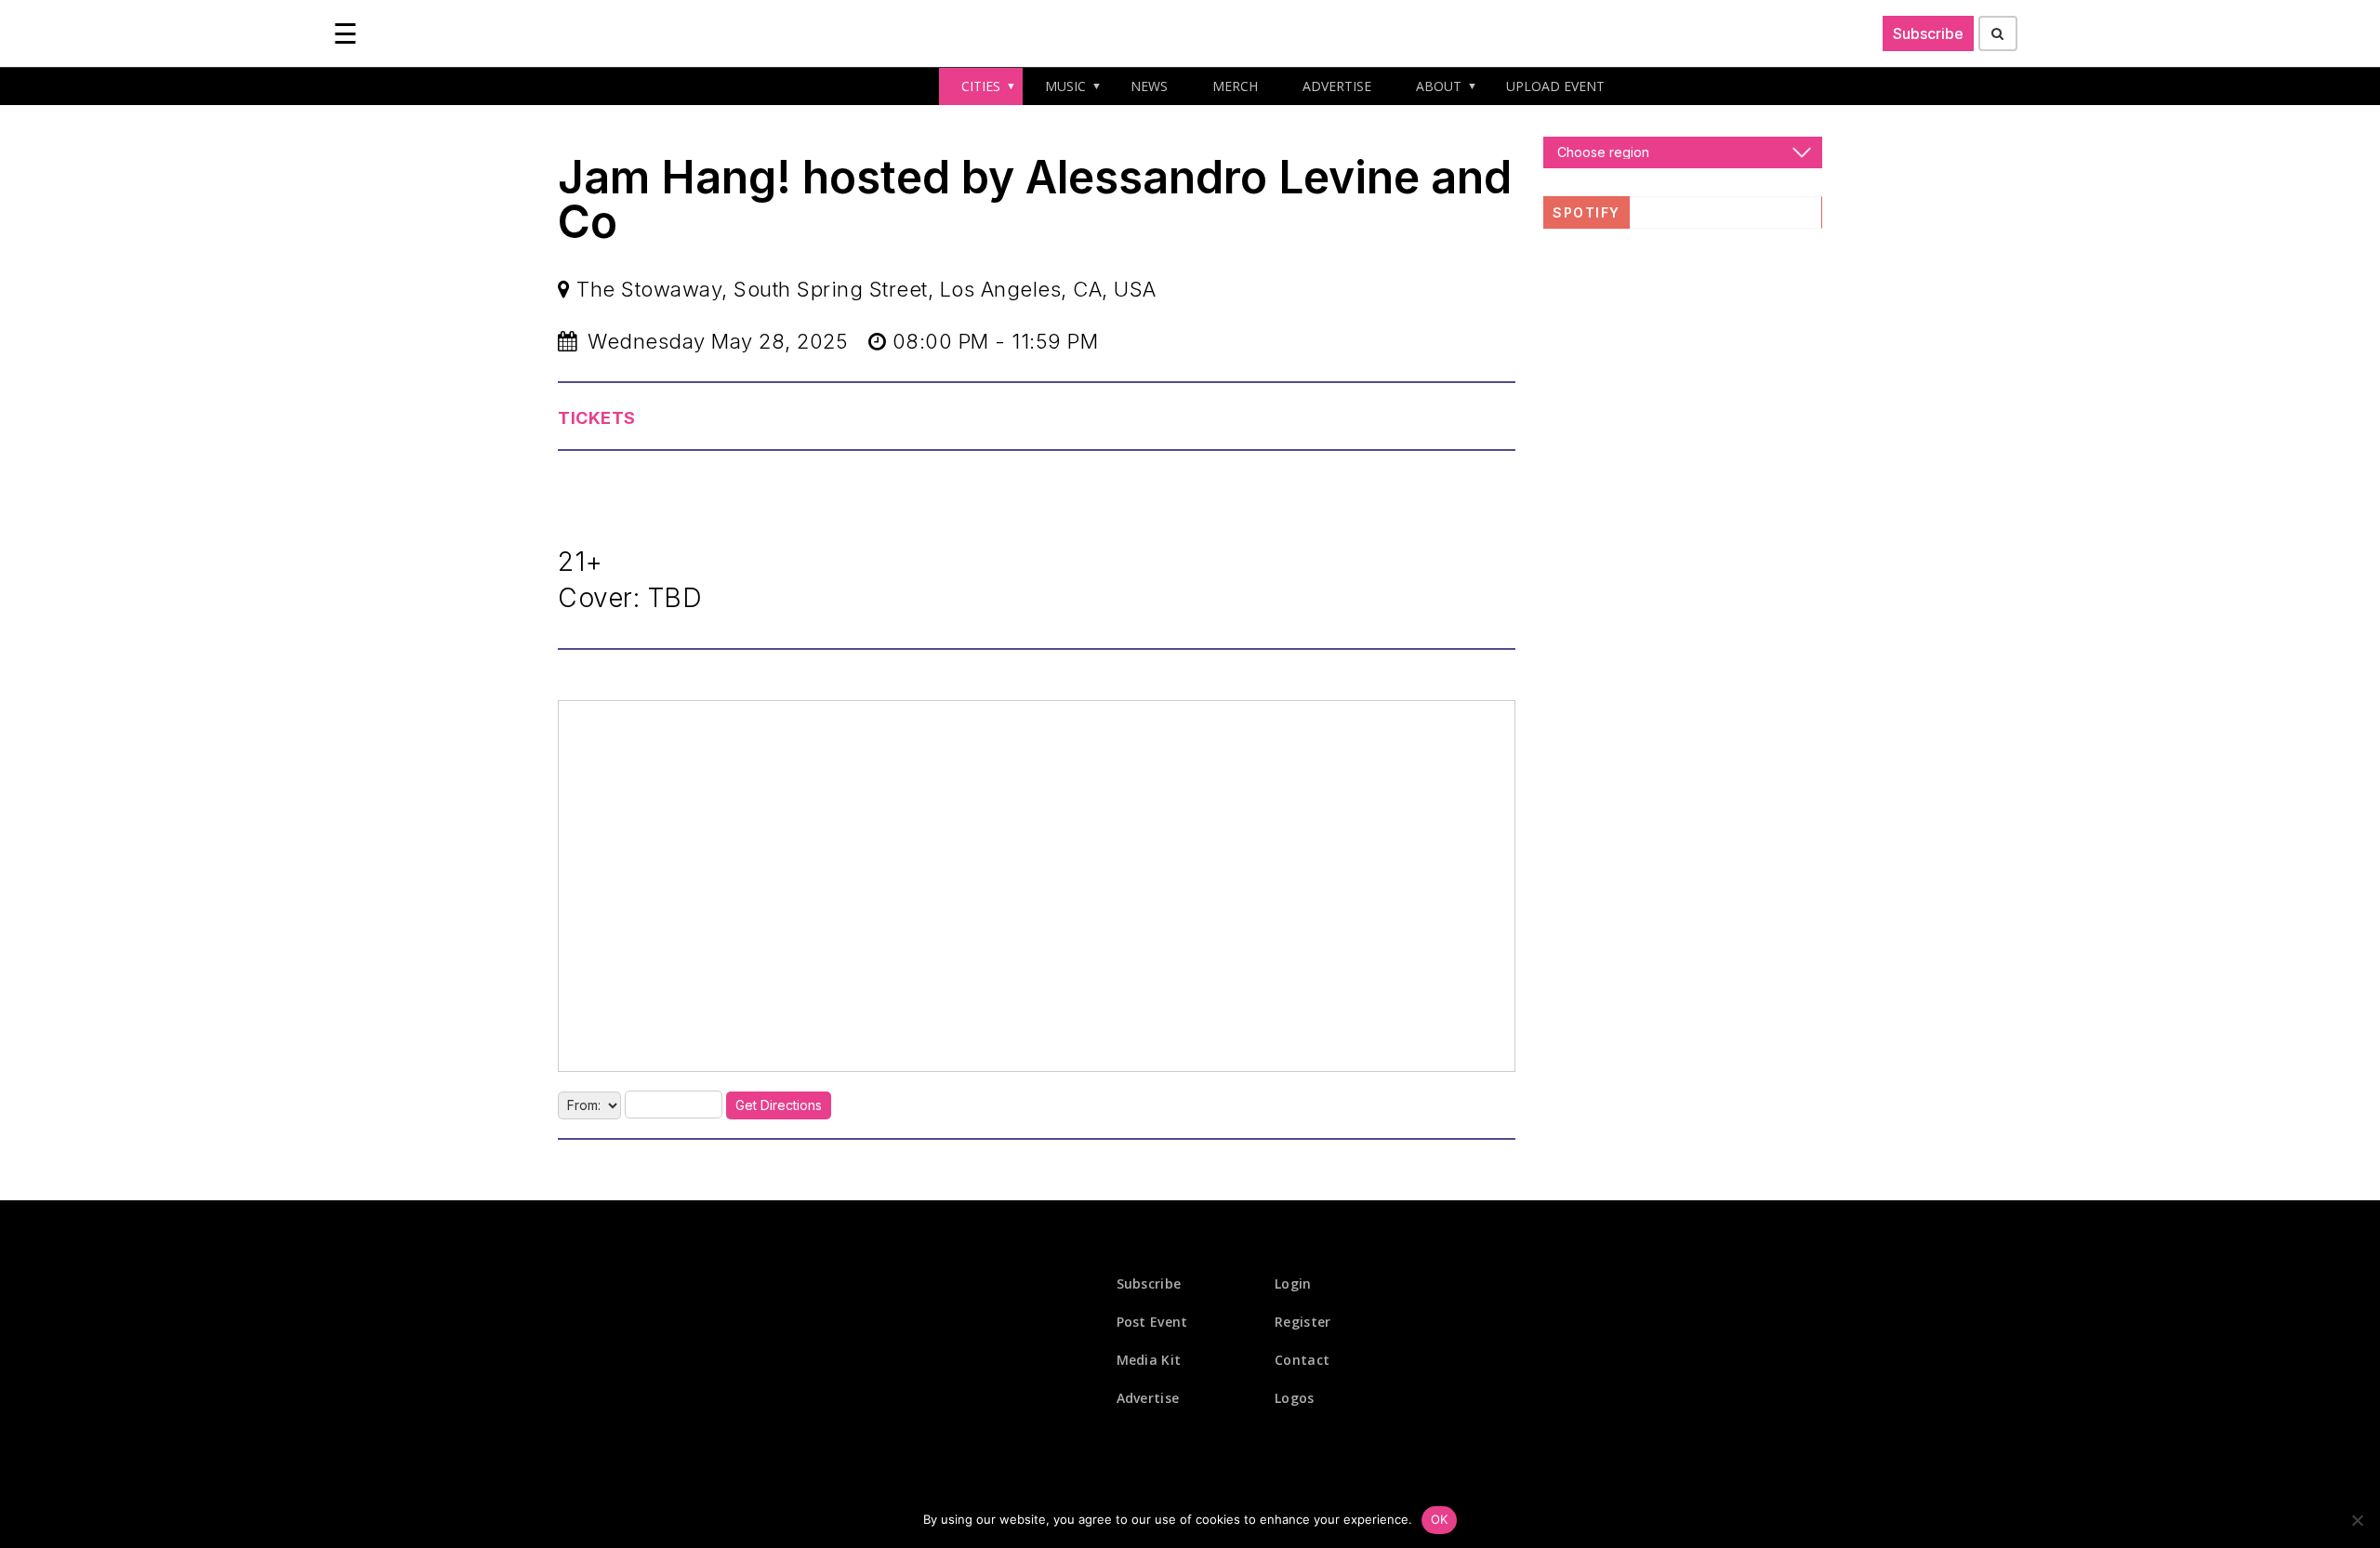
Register (1302, 1322)
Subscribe (1928, 33)
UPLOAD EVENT (1555, 86)
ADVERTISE (1337, 86)
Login (1293, 1283)
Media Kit (1149, 1360)
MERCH (1235, 86)
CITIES (981, 86)
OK (1440, 1519)
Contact (1302, 1360)
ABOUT (1439, 86)
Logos (1295, 1398)
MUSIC (1065, 86)
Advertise (1148, 1398)
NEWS (1149, 86)
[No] (2357, 1520)
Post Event (1152, 1322)
